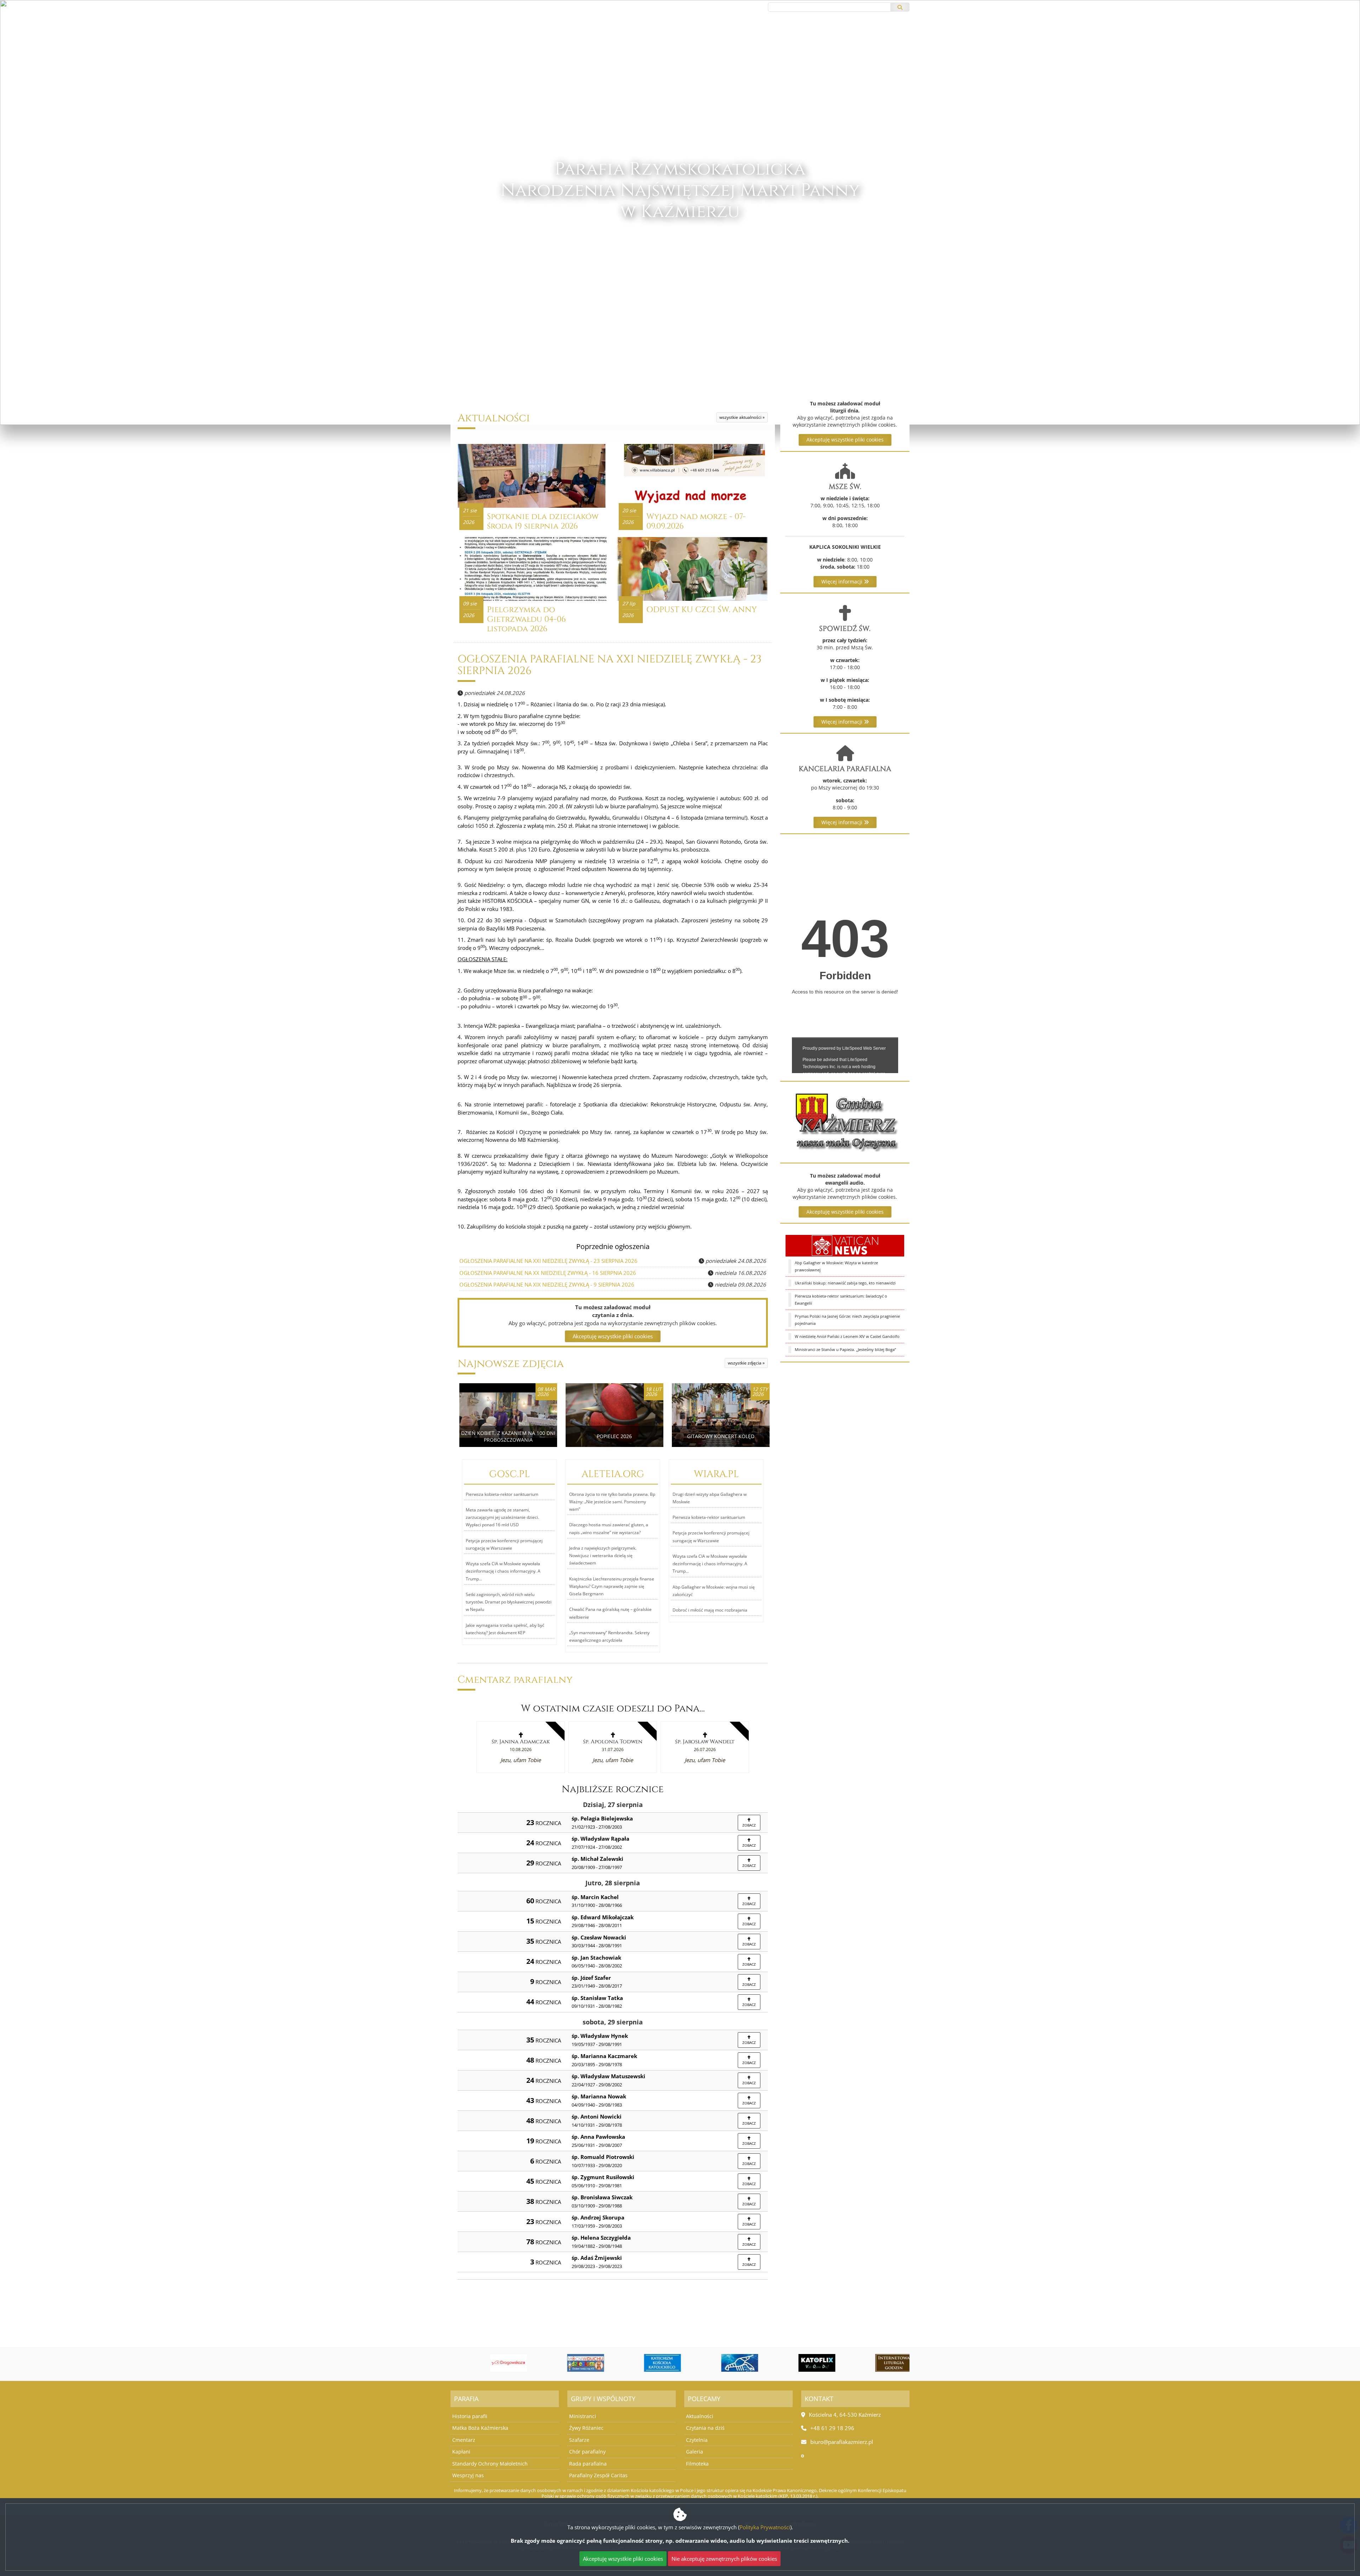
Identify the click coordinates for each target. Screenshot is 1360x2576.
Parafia (699, 39)
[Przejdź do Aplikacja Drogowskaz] (487, 2363)
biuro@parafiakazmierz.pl (484, 7)
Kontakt (784, 39)
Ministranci (583, 2416)
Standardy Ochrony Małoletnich (490, 2464)
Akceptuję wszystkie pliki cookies (845, 440)
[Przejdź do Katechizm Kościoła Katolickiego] (642, 2363)
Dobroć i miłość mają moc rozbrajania (710, 1610)
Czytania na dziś (705, 2428)
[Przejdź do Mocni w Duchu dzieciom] (565, 2363)
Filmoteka (697, 2464)
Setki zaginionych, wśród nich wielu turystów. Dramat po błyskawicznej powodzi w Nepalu (509, 1602)
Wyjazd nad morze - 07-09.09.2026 (696, 521)
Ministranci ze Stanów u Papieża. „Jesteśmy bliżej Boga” (845, 1349)
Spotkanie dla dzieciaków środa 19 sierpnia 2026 (543, 521)
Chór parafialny (587, 2452)
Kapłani (461, 2452)
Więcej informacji (843, 582)
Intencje (667, 39)
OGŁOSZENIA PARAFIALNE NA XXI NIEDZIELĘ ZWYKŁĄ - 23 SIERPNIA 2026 (610, 665)
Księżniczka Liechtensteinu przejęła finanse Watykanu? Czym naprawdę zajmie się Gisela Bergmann (612, 1586)
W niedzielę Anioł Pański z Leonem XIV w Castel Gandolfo (847, 1336)
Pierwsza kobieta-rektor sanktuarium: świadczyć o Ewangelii (841, 1300)
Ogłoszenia (630, 39)
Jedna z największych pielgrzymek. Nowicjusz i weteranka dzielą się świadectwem (603, 1556)
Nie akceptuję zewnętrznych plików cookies (724, 2559)
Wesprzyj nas (468, 2475)
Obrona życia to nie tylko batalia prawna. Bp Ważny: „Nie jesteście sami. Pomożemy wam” (612, 1502)
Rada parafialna (588, 2464)
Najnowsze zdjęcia (511, 1364)
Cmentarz (464, 2440)
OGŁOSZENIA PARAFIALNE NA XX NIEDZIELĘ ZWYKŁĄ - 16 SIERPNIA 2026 (548, 1273)
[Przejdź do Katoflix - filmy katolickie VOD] (796, 2363)
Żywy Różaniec (586, 2428)
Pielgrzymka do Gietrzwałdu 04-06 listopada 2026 (526, 619)
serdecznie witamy (680, 255)
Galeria (695, 2452)
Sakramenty (741, 39)
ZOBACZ (749, 1825)
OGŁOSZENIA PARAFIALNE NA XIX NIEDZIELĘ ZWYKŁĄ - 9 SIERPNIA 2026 (547, 1284)
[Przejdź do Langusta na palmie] (719, 2363)
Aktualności (582, 39)
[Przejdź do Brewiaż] (873, 2363)
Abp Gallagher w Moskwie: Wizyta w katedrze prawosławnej (836, 1266)
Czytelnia (697, 2440)
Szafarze (579, 2440)
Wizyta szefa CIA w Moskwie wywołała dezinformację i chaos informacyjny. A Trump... (503, 1571)
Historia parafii (470, 2416)
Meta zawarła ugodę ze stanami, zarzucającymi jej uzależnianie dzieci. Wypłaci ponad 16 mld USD (502, 1517)
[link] (521, 1747)
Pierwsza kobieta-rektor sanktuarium (502, 1494)
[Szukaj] (900, 7)
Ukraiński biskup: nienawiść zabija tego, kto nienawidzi (845, 1283)
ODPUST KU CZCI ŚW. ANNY (702, 610)
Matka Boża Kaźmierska (480, 2428)
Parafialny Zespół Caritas (598, 2475)
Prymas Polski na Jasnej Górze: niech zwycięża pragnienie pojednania (847, 1320)
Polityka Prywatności (765, 2527)
